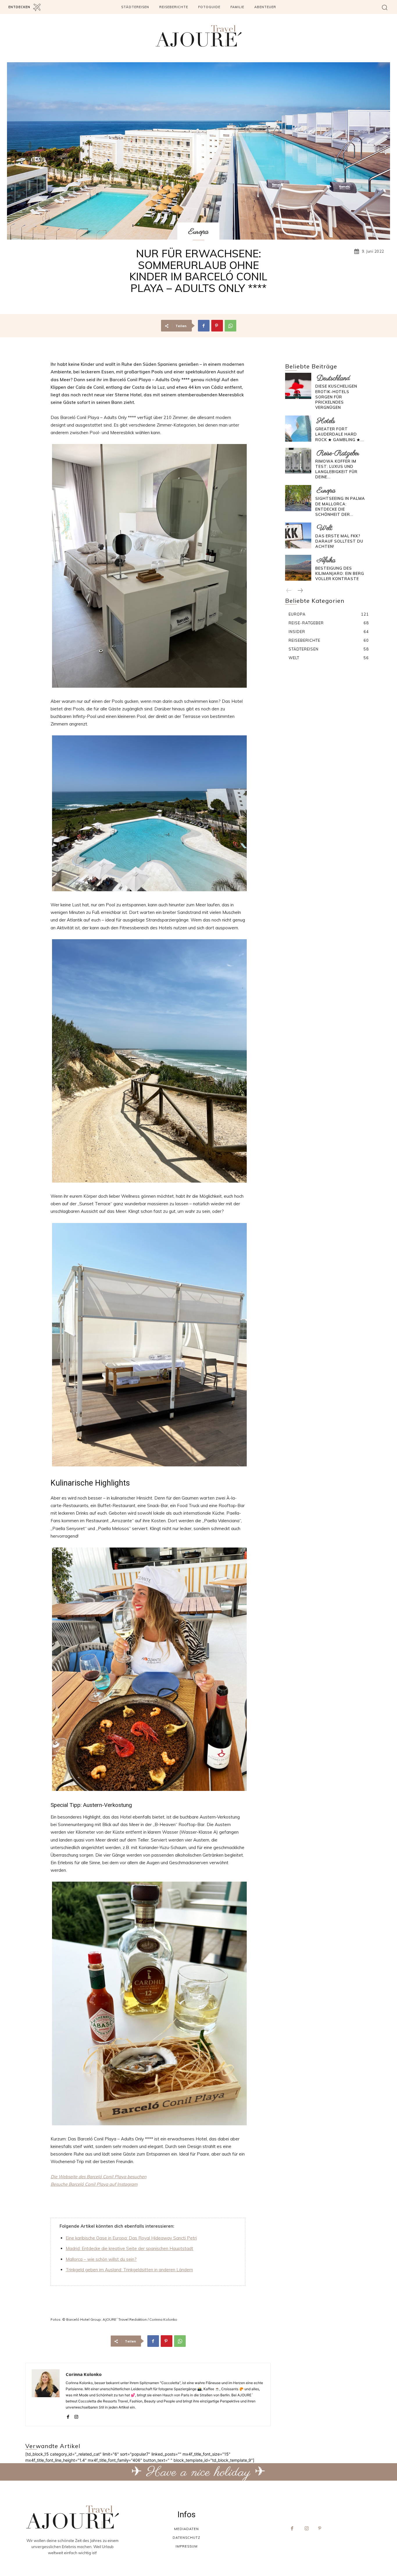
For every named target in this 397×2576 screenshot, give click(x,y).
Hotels (326, 421)
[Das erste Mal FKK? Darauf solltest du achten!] (298, 535)
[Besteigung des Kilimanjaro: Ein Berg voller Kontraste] (298, 568)
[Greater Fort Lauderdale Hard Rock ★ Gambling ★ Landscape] (298, 428)
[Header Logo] (199, 36)
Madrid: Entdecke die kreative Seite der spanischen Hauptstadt (129, 2248)
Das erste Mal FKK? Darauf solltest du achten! (339, 541)
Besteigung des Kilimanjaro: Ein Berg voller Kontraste (340, 573)
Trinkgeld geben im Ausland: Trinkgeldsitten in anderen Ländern (129, 2270)
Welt (325, 528)
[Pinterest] (217, 326)
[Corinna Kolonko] (46, 2395)
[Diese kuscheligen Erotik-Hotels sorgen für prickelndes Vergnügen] (298, 386)
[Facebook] (204, 326)
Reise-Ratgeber (338, 453)
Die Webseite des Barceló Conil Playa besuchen (99, 2177)
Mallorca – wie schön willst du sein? (101, 2259)
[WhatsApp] (230, 326)
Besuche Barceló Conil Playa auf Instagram (94, 2184)
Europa (198, 232)
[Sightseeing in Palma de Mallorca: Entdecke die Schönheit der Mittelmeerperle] (298, 498)
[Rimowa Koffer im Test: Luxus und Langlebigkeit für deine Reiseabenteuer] (298, 461)
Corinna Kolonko (84, 2374)
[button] (385, 7)
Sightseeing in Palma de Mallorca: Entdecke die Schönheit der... (340, 506)
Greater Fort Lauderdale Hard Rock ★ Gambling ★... (340, 434)
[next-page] (300, 591)
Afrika (326, 560)
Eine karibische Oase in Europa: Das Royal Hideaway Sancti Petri (131, 2238)
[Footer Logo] (72, 2517)
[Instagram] (76, 2416)
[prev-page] (289, 591)
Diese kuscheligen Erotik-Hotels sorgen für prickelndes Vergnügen (336, 397)
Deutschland (333, 378)
